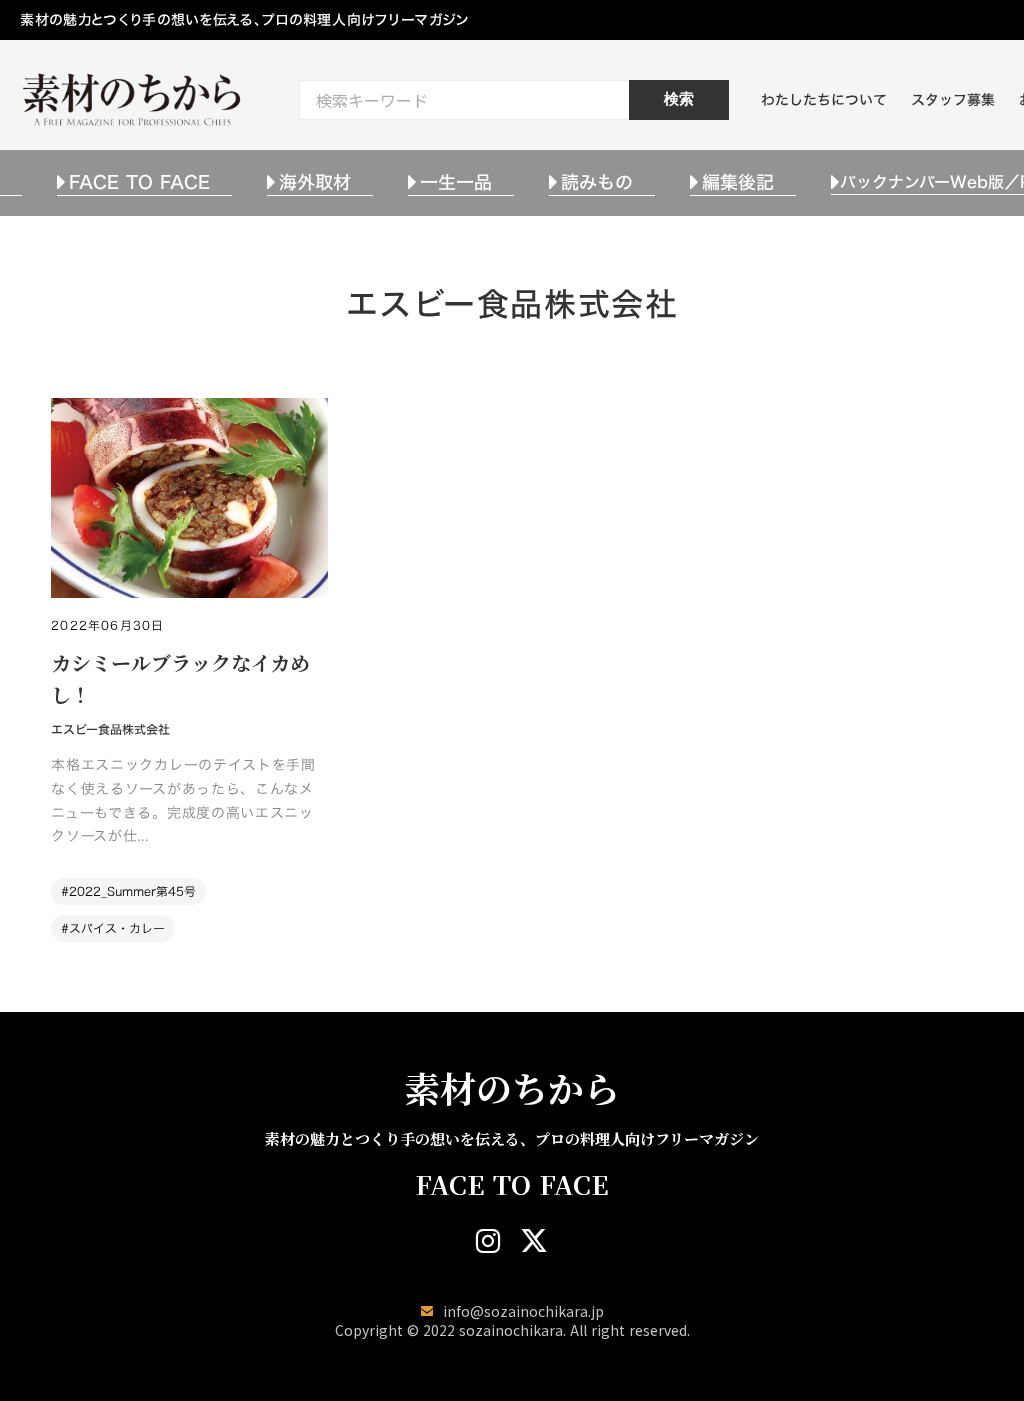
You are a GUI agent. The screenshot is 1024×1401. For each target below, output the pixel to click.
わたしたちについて (824, 99)
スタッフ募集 (953, 99)
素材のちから (512, 1088)
